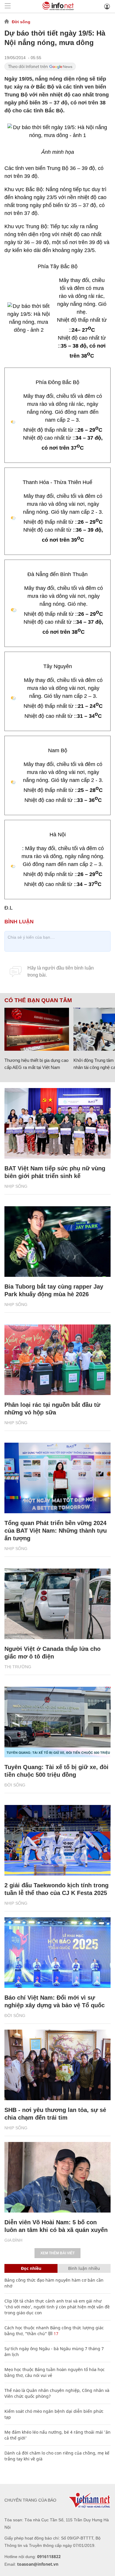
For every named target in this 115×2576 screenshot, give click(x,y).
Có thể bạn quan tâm (38, 1000)
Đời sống (21, 22)
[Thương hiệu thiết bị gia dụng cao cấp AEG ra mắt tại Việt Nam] (37, 1029)
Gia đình (13, 2240)
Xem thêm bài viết (57, 2253)
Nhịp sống (16, 1186)
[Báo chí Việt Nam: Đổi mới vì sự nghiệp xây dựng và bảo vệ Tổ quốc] (57, 1953)
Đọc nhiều (31, 2268)
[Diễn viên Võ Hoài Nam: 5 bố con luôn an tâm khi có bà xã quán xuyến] (57, 2177)
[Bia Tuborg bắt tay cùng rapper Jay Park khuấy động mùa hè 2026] (57, 1242)
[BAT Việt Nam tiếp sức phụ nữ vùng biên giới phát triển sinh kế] (57, 1123)
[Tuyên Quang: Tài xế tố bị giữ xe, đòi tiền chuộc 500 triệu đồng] (57, 1722)
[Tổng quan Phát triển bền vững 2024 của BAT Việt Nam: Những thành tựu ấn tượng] (57, 1478)
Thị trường (18, 1667)
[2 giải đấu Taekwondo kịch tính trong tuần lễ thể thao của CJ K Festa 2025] (57, 1840)
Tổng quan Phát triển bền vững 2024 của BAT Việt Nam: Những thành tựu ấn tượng (56, 1531)
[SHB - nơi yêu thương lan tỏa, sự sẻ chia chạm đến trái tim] (57, 2065)
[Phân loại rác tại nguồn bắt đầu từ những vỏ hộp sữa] (57, 1360)
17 (55, 2334)
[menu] (8, 6)
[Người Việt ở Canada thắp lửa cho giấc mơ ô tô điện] (57, 1604)
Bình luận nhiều (84, 2268)
